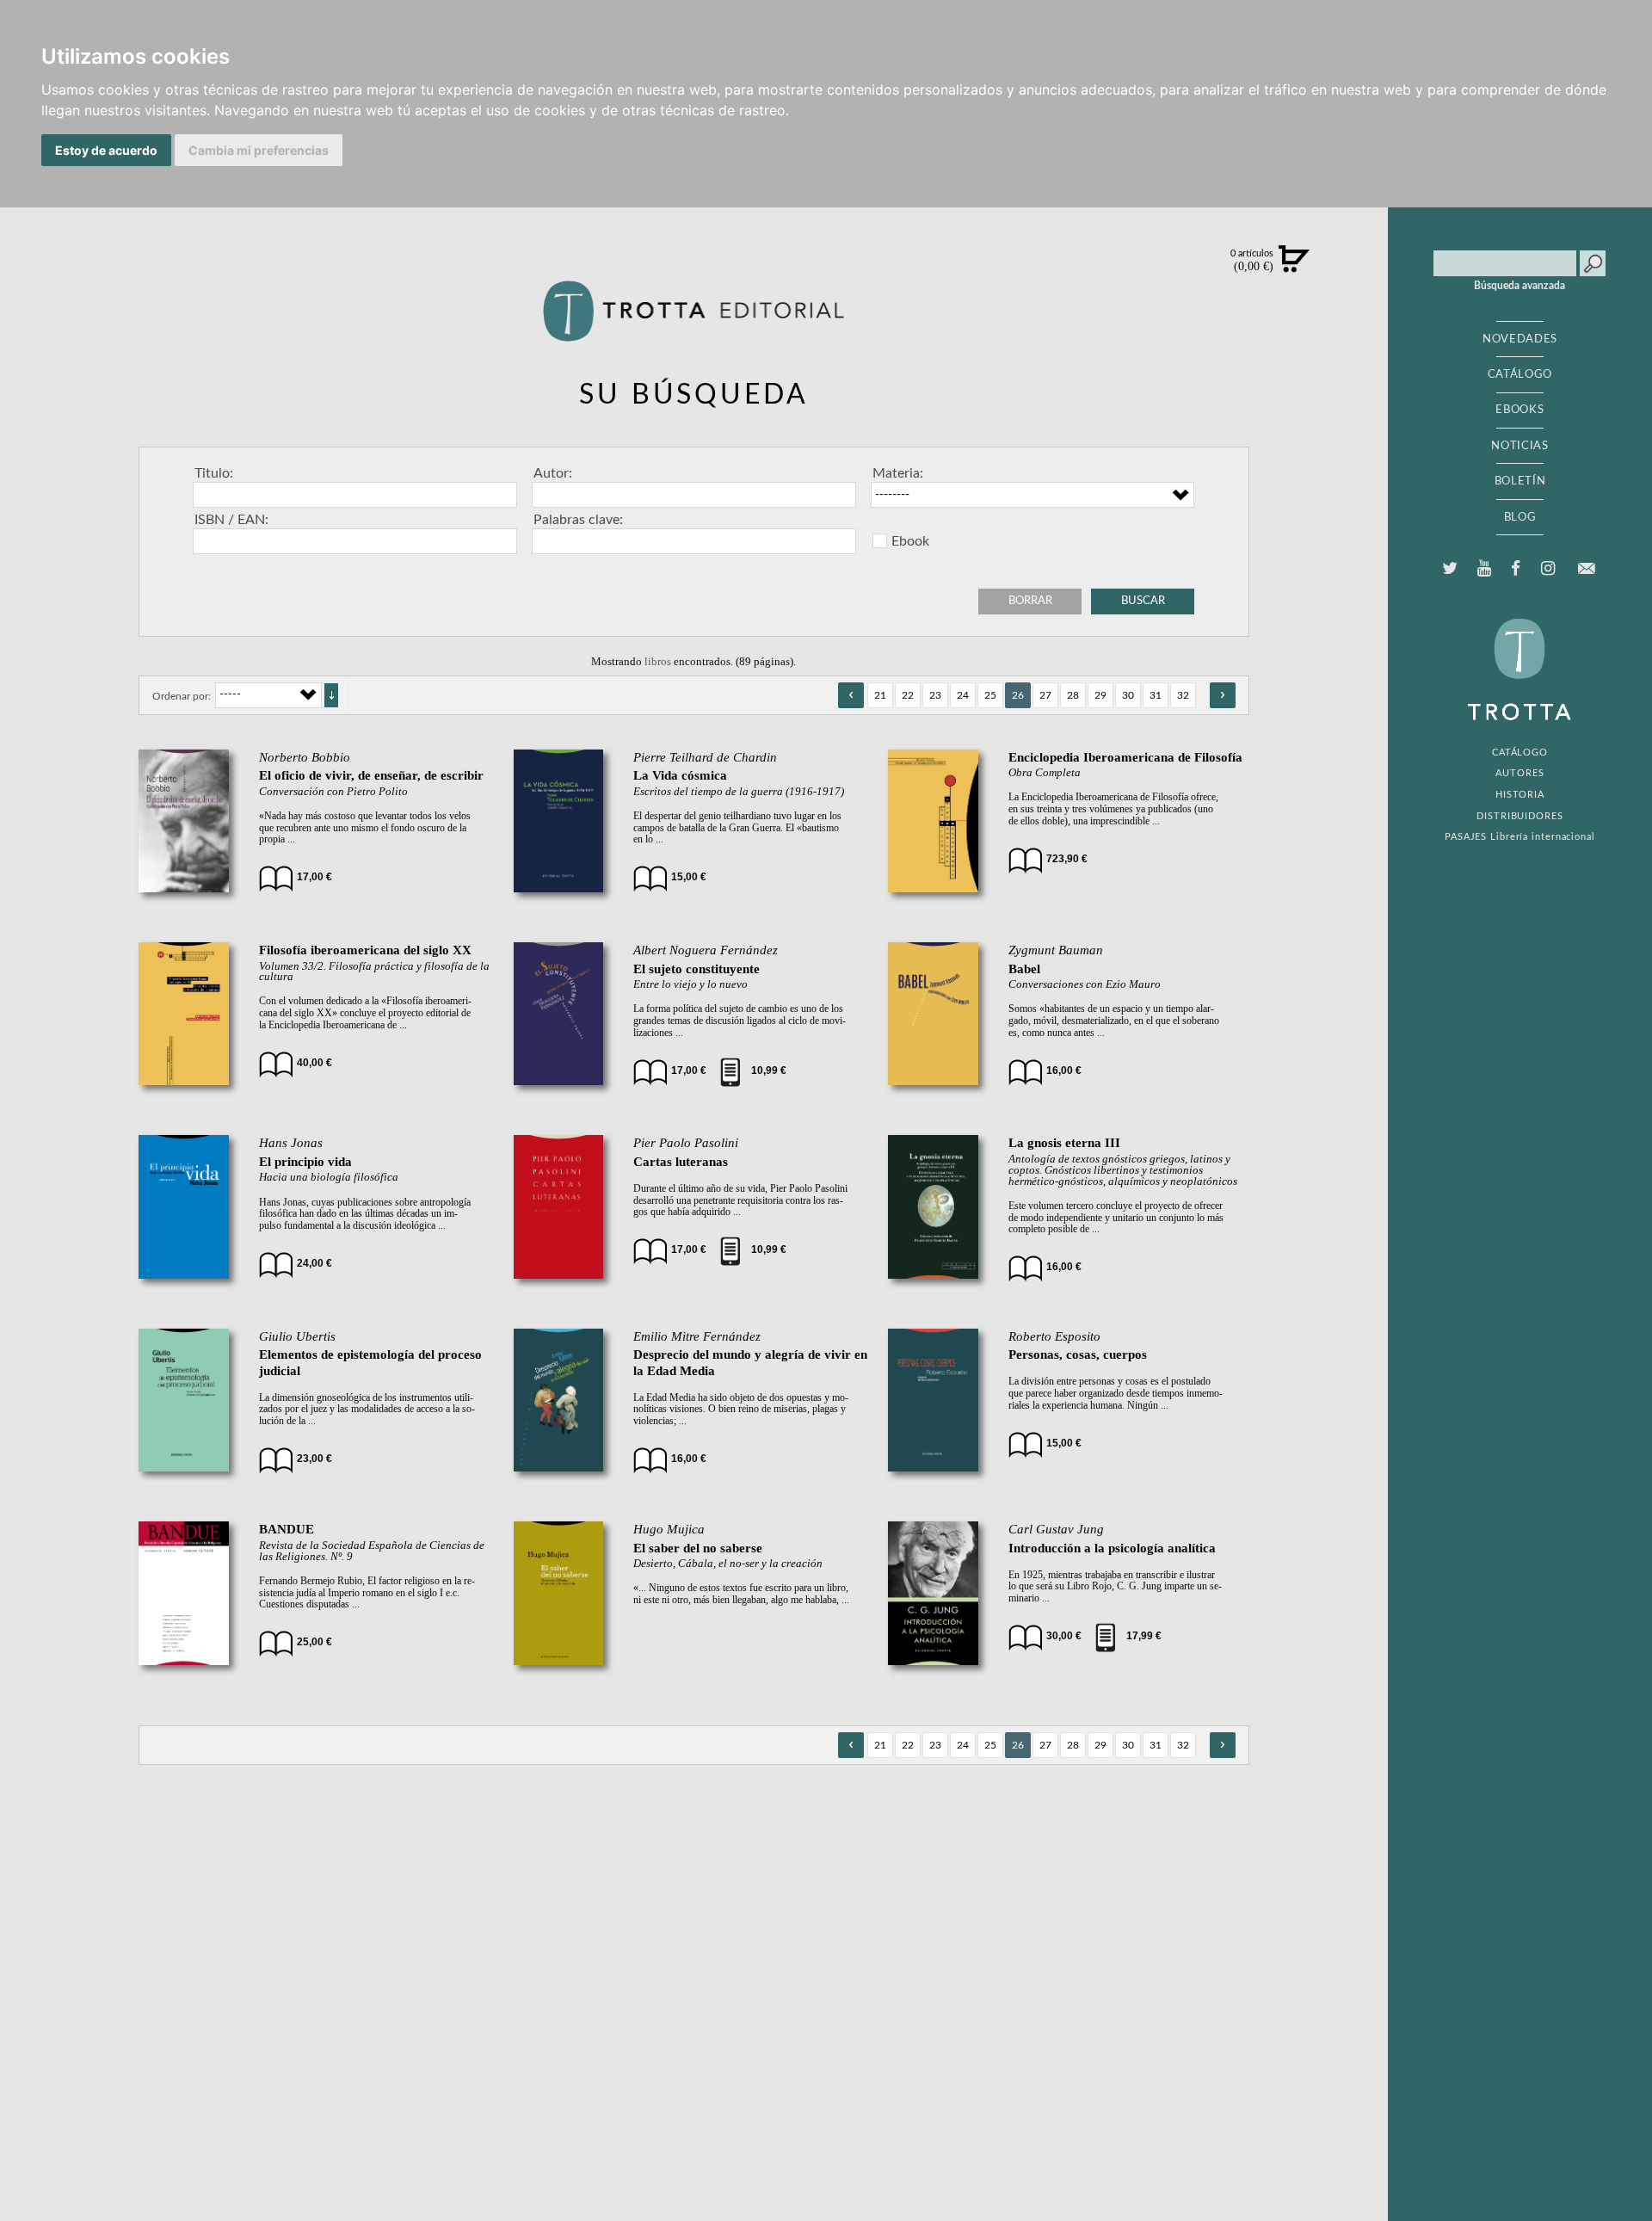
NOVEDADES (1520, 339)
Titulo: (214, 473)
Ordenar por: (182, 696)
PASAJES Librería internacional (1520, 837)
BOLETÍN (1520, 481)
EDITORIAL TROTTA (1519, 674)
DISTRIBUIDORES (1520, 816)
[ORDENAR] (331, 695)
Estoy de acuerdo (106, 150)
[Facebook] (1516, 569)
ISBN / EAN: (231, 520)
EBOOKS (1519, 410)
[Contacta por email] (1586, 568)
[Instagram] (1547, 569)
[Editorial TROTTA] (693, 318)
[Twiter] (1450, 569)
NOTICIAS (1519, 446)
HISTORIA (1520, 795)
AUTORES (1519, 773)
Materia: (898, 473)
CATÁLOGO (1520, 374)
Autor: (553, 473)
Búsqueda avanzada (1519, 286)
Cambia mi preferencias (259, 150)
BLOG (1520, 517)
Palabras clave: (578, 520)
